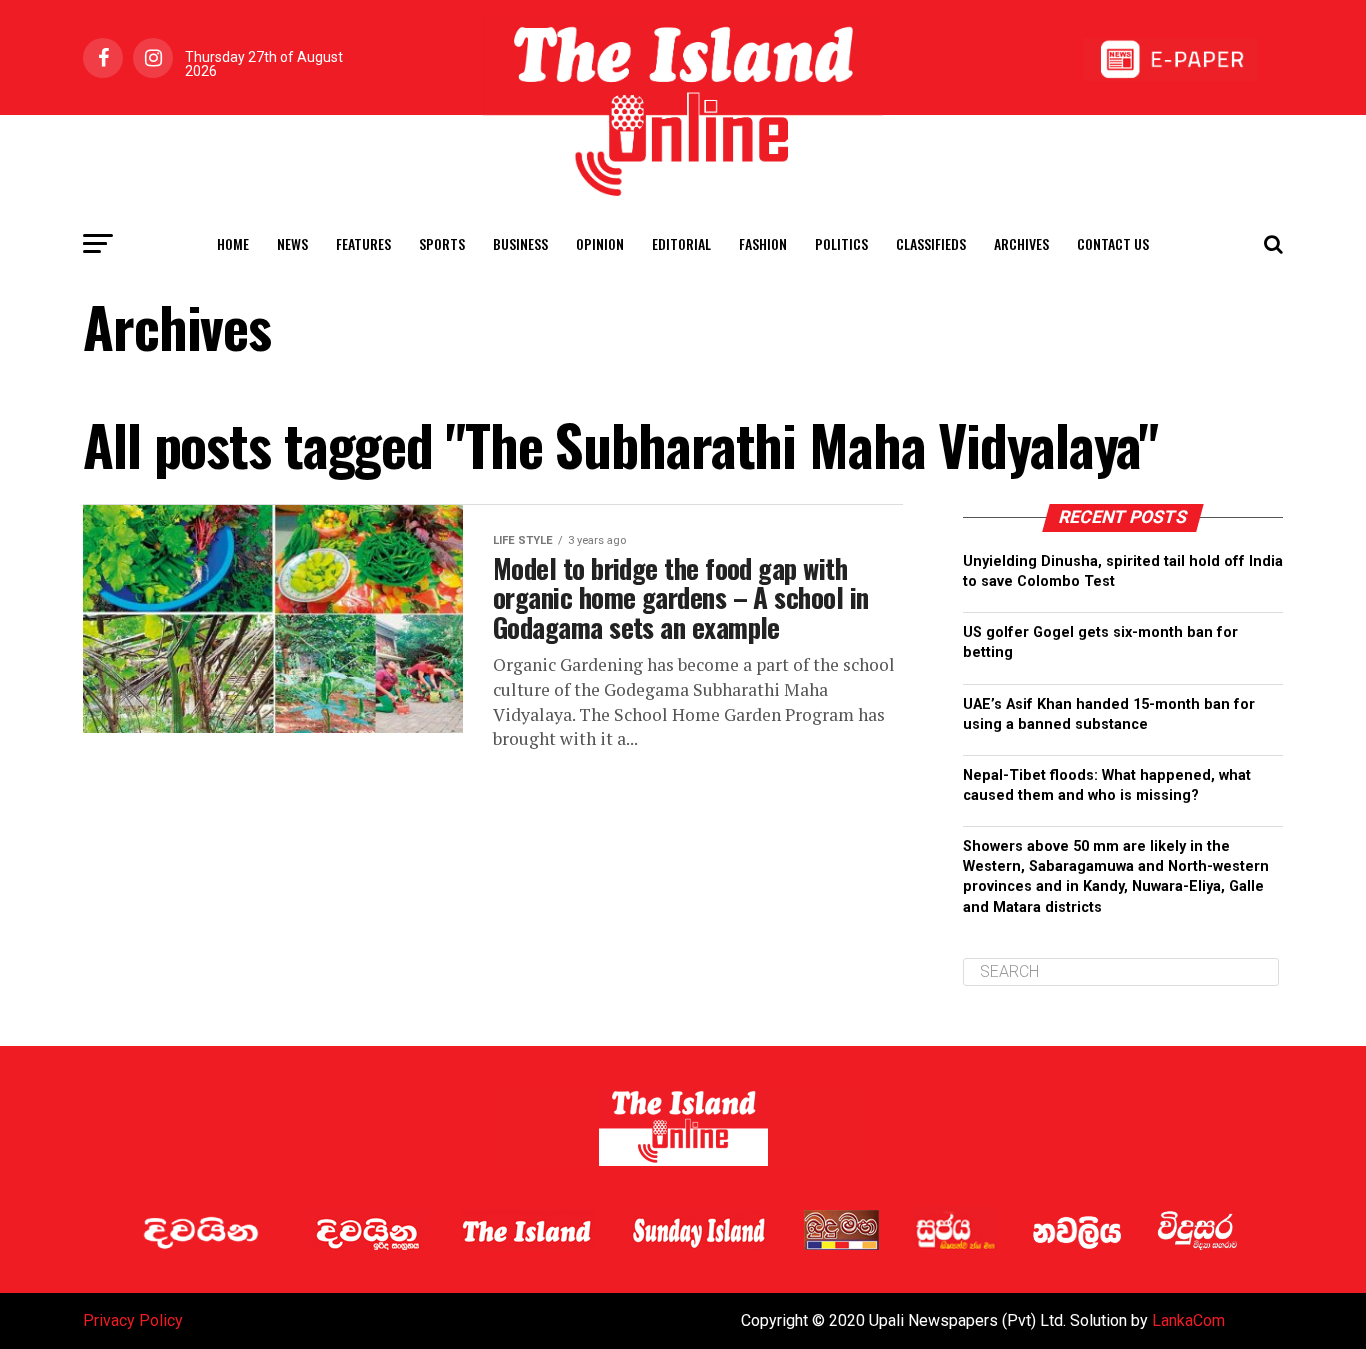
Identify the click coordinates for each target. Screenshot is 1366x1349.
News (292, 243)
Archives (1021, 243)
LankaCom (1188, 1320)
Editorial (681, 243)
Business (520, 243)
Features (363, 243)
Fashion (763, 243)
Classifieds (931, 243)
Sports (442, 243)
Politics (841, 243)
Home (233, 243)
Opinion (600, 243)
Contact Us (1113, 243)
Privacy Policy (133, 1320)
